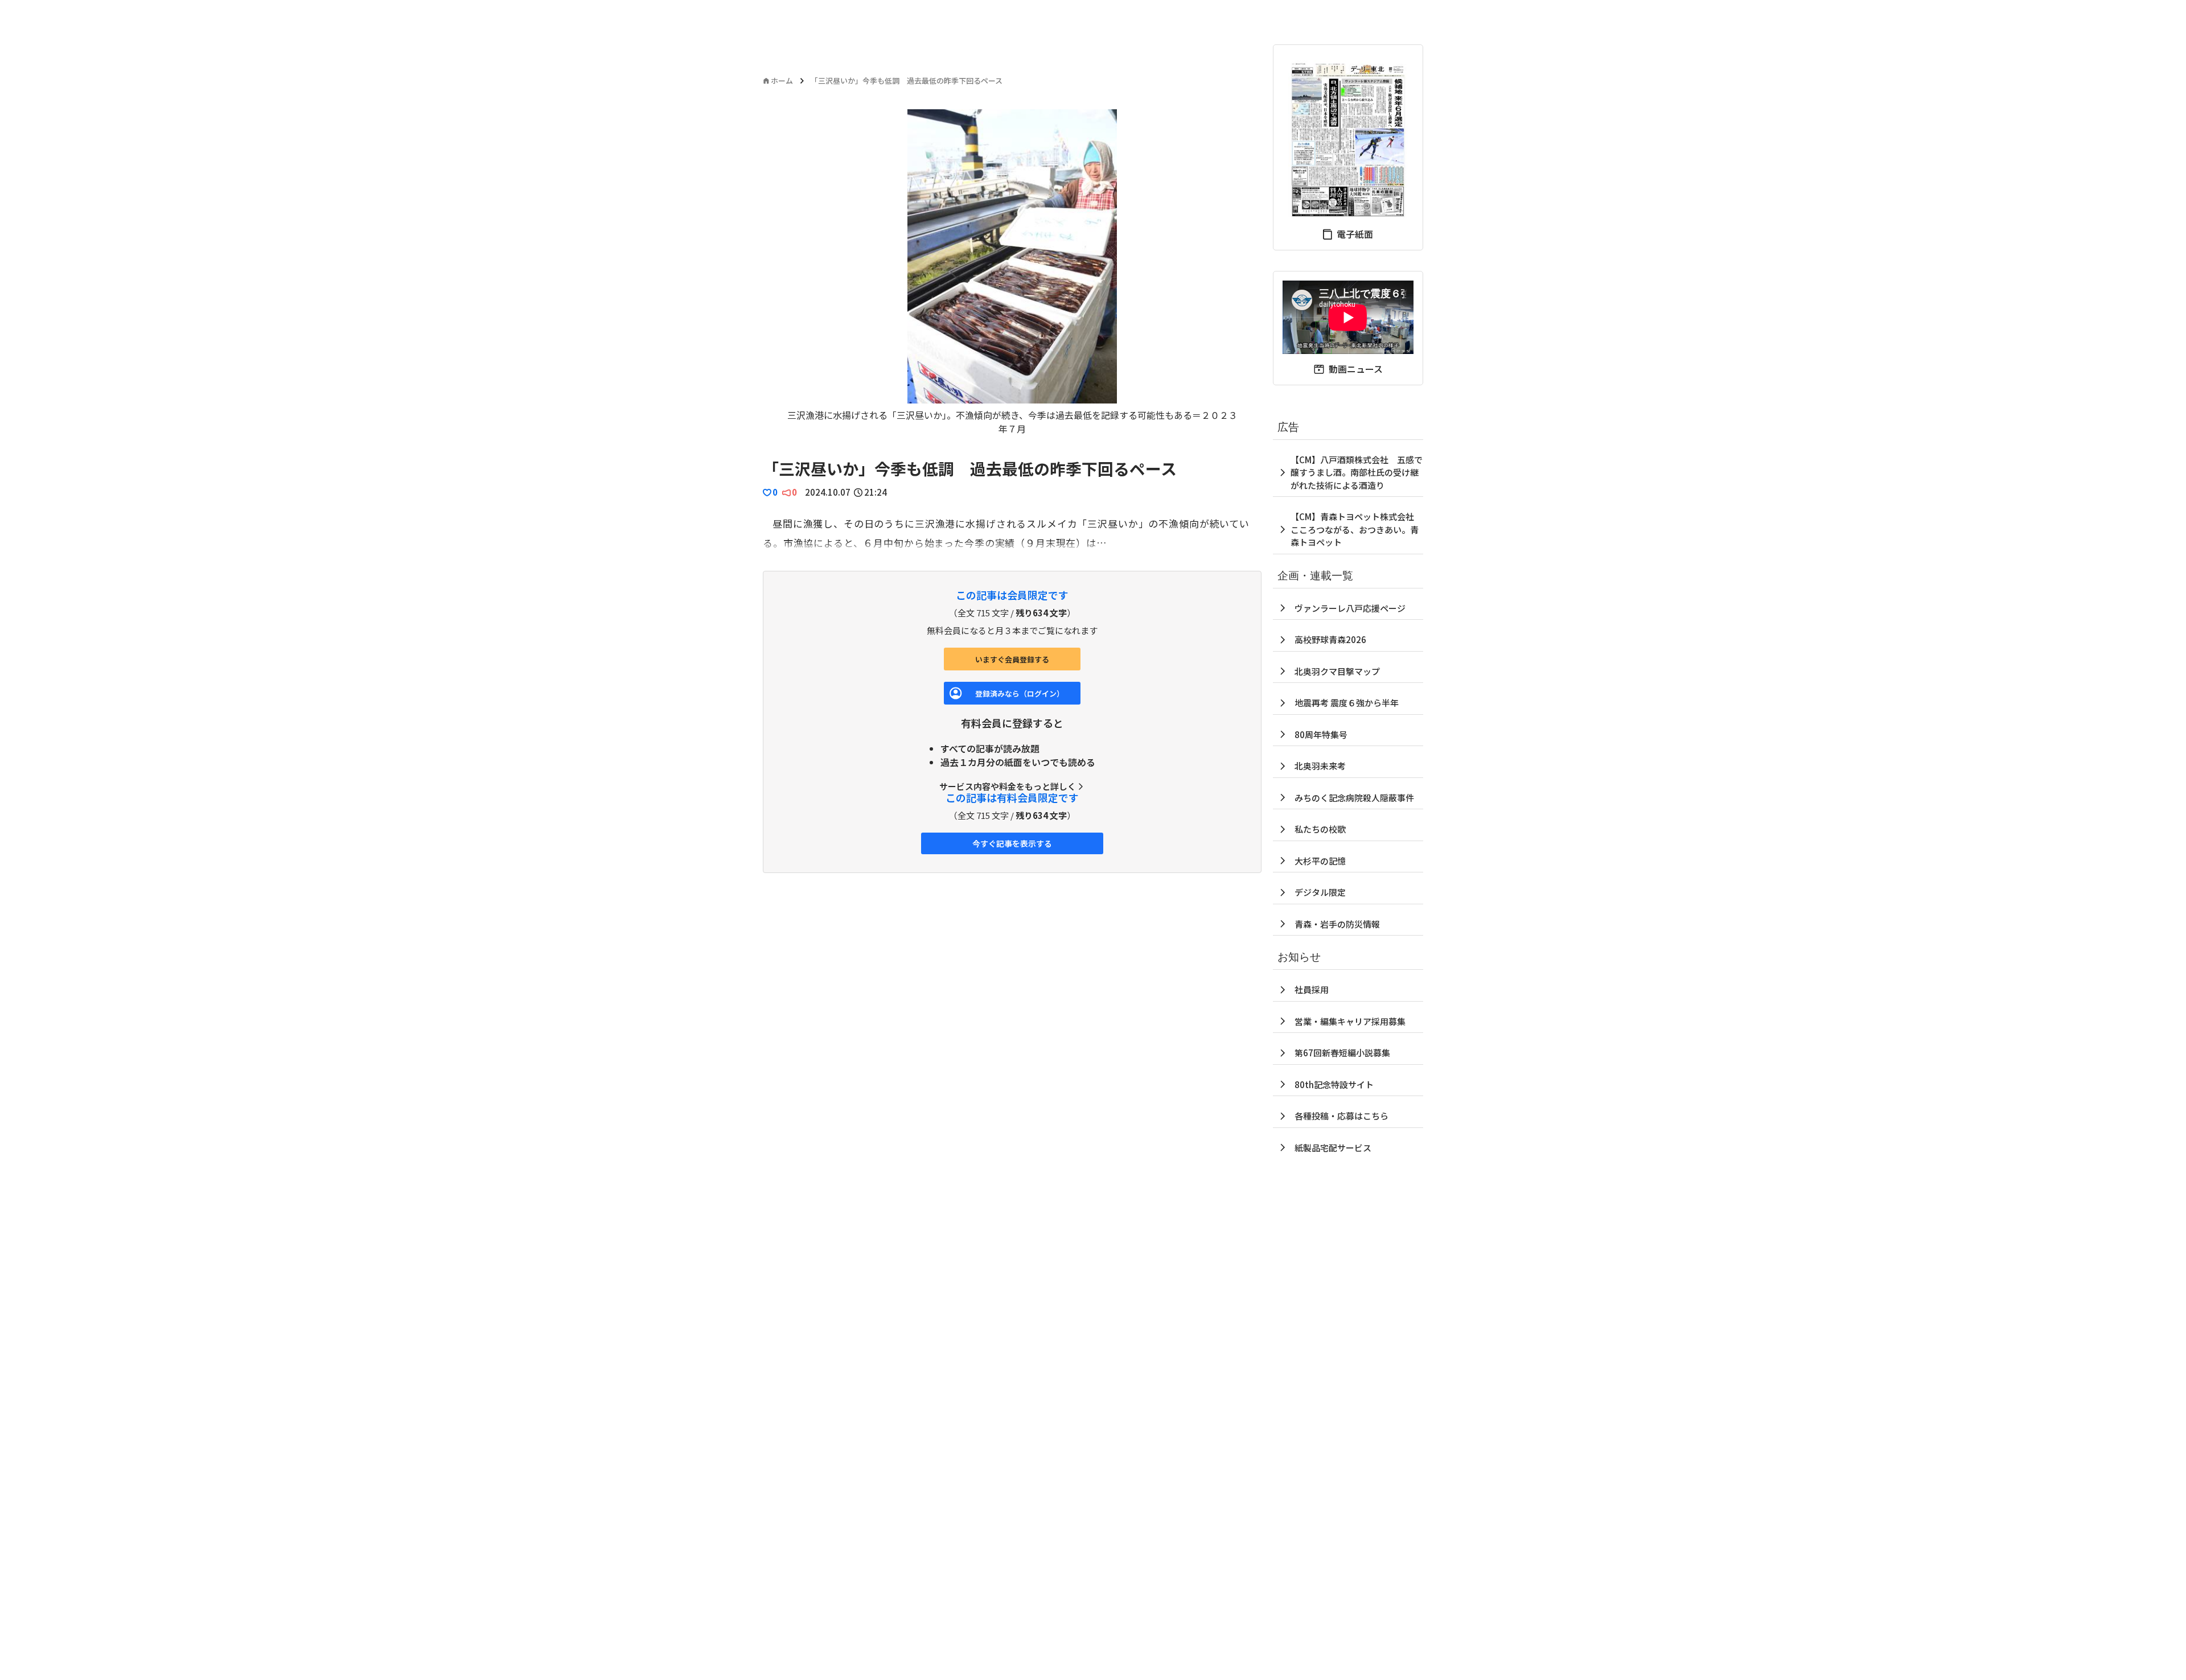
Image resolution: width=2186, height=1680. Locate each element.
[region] (1012, 272)
